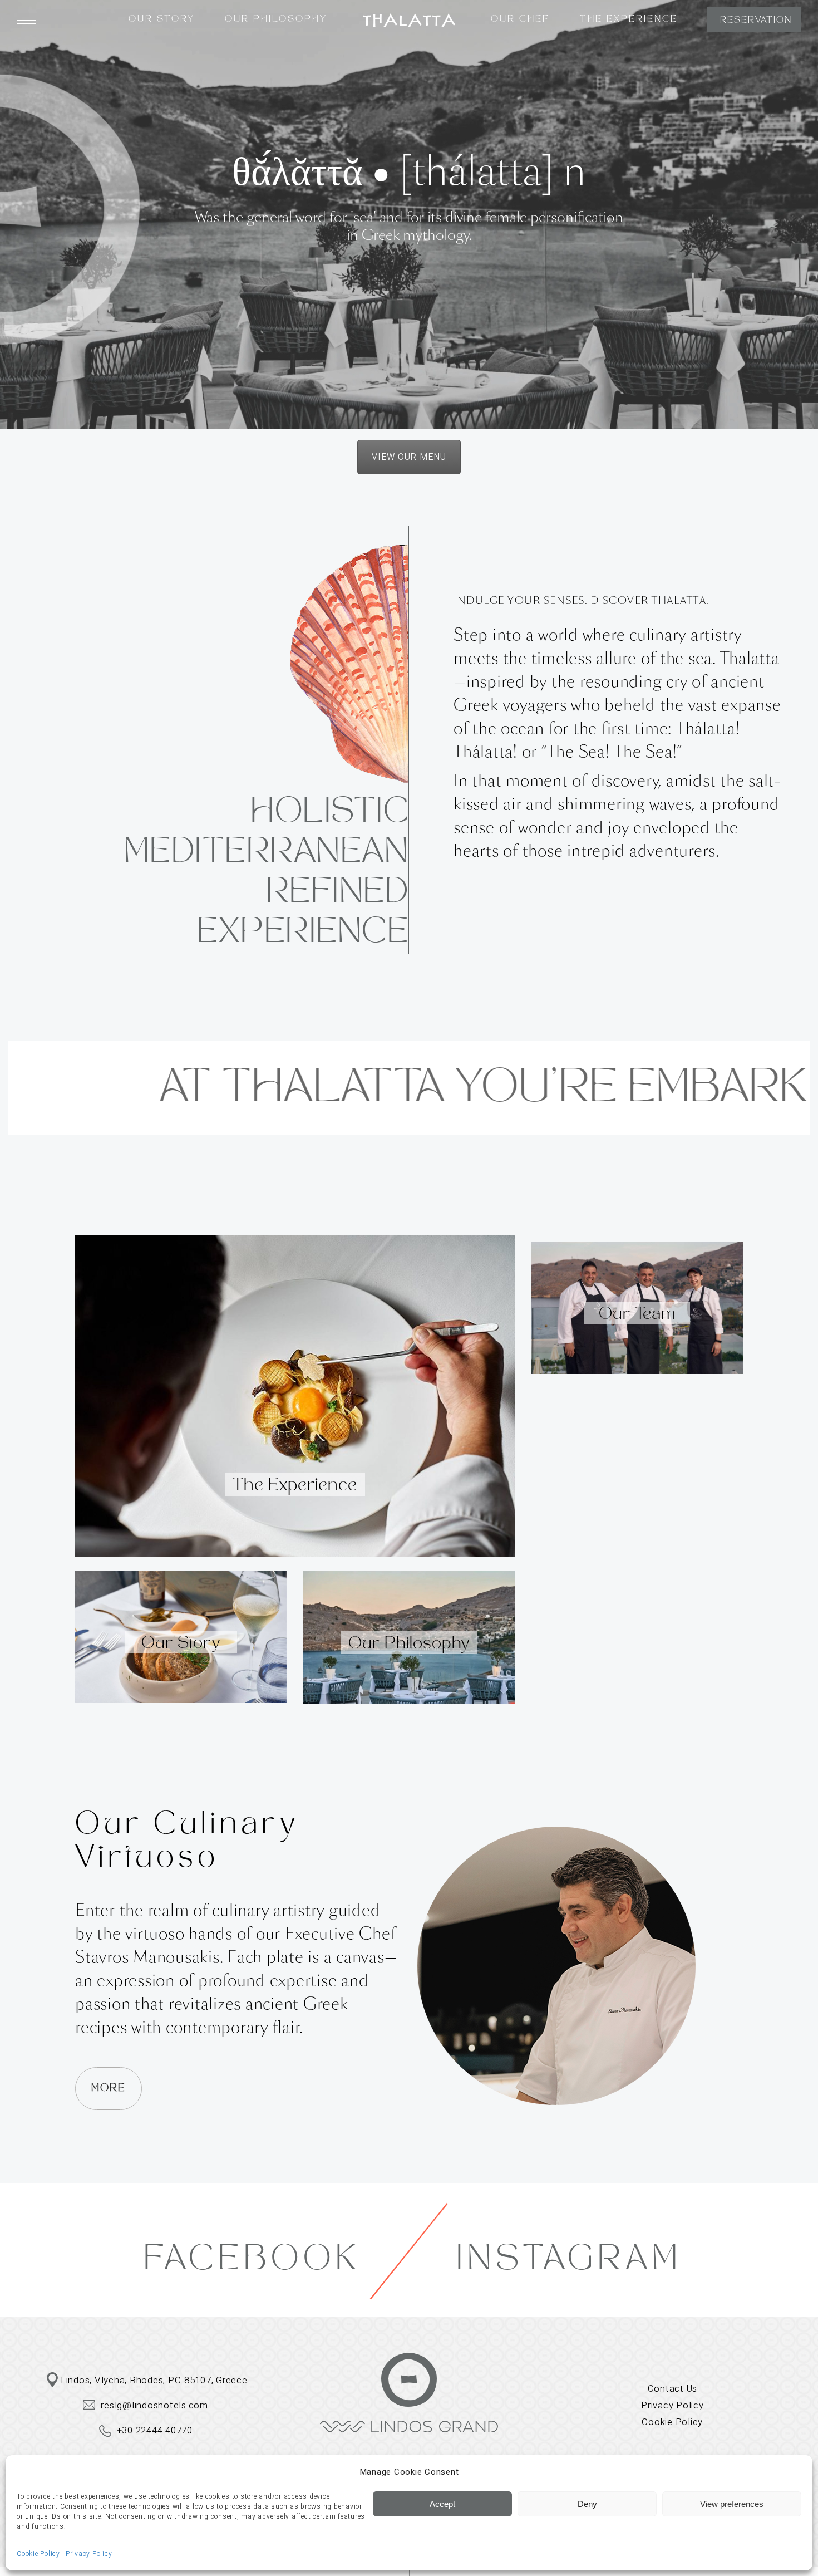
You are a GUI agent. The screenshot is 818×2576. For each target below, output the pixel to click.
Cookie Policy (38, 2554)
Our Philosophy (409, 1645)
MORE (109, 2089)
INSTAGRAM (569, 2261)
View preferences (732, 2504)
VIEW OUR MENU (409, 457)
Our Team (637, 1315)
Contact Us (673, 2389)
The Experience (295, 1486)
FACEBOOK (253, 2261)
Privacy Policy (89, 2554)
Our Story (181, 1644)
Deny (587, 2504)
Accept (442, 2504)
